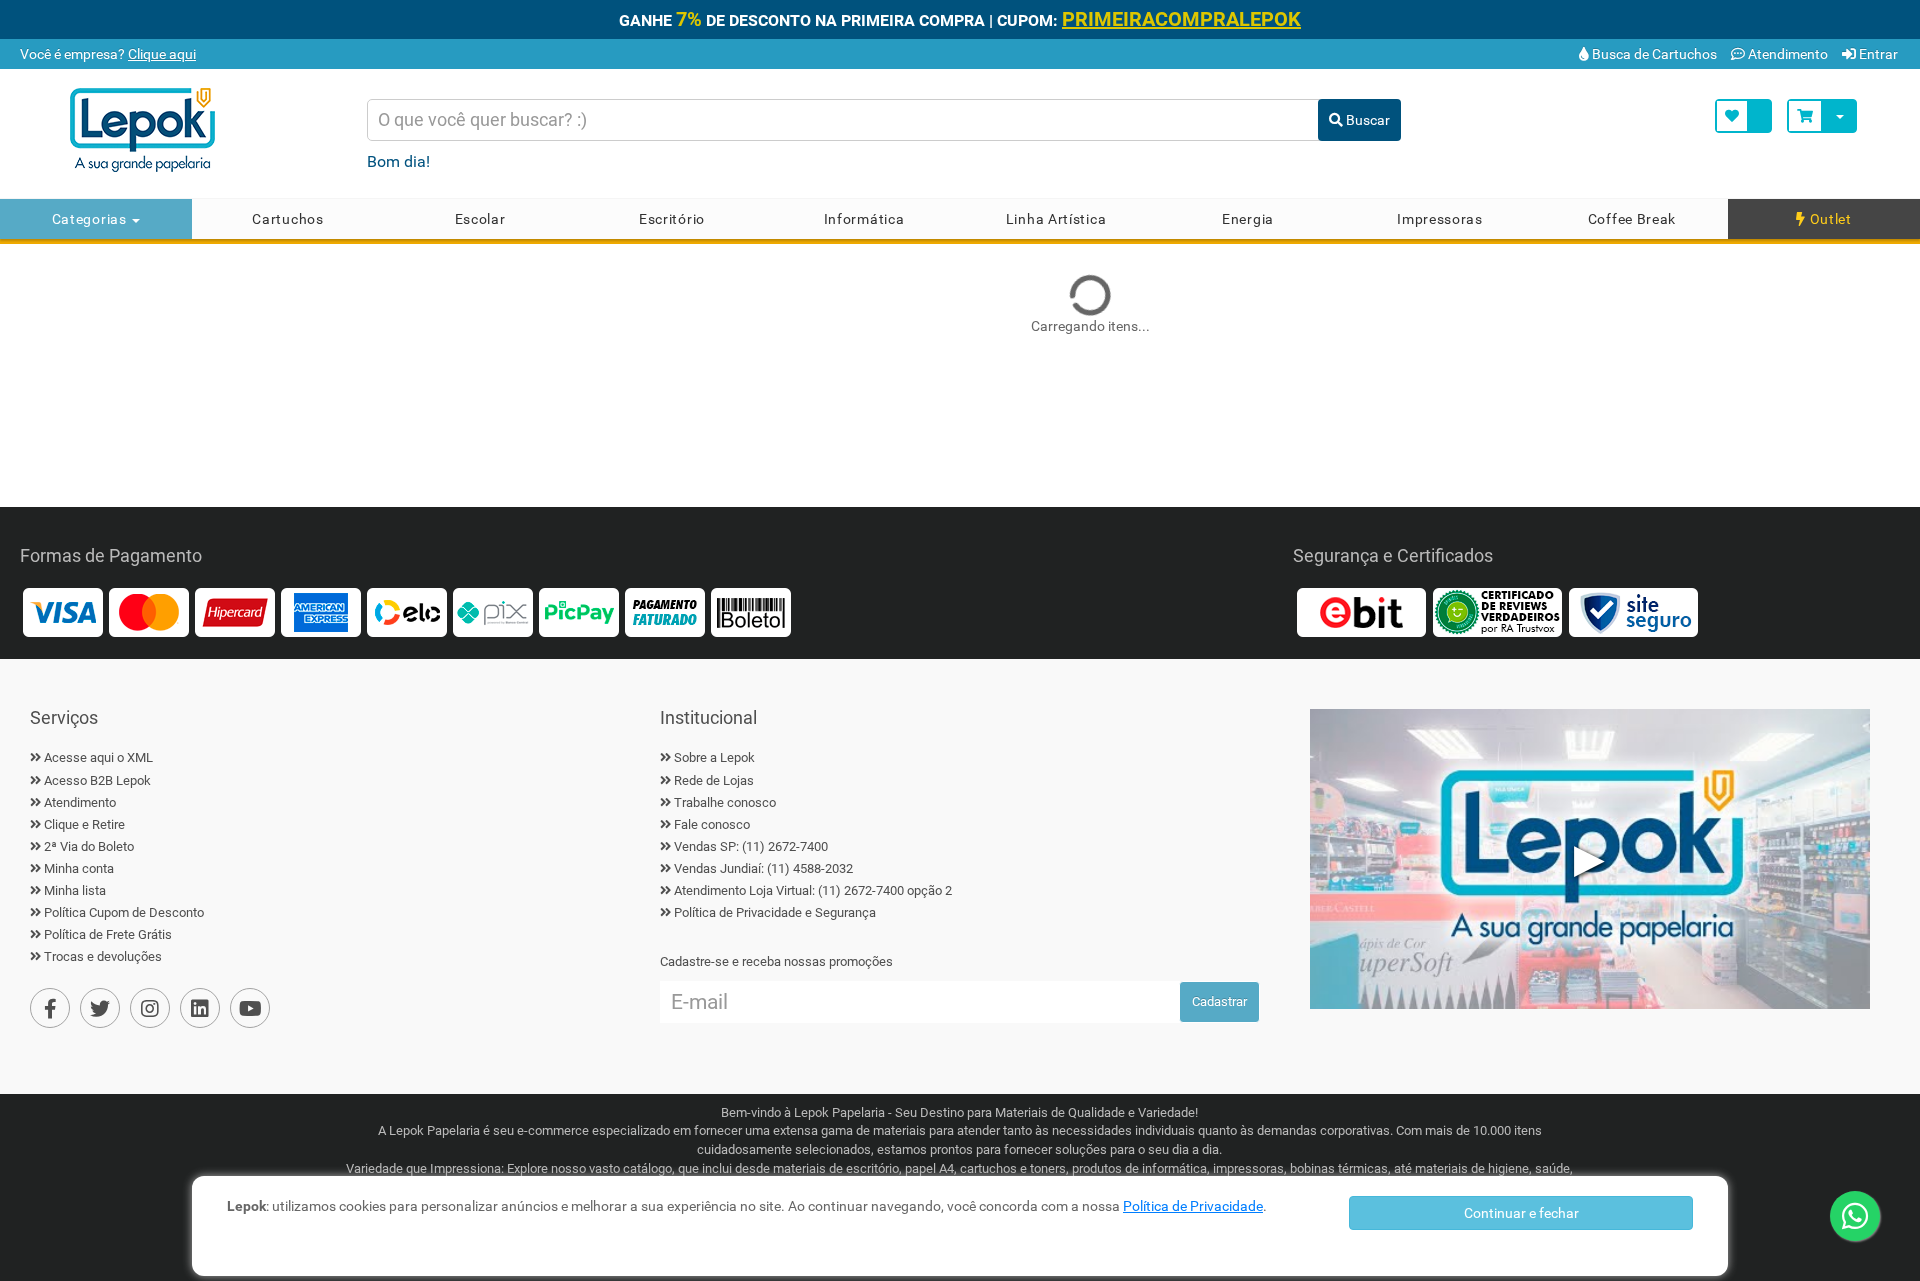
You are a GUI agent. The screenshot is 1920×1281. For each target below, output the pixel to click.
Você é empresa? (106, 54)
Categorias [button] (91, 219)
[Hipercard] (235, 611)
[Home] (200, 130)
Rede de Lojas (714, 780)
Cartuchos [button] (287, 219)
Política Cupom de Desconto (124, 912)
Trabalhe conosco (725, 802)
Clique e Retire (84, 824)
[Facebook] (50, 1008)
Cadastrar (1219, 1001)
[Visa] (63, 611)
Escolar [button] (480, 219)
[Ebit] (1361, 611)
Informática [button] (864, 219)
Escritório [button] (672, 219)
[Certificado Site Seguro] (1633, 611)
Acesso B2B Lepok (97, 780)
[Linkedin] (200, 1008)
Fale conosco (712, 824)
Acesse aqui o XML (98, 757)
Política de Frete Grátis (108, 934)
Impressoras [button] (1440, 219)
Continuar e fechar (1521, 1213)
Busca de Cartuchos (1653, 54)
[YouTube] (250, 1008)
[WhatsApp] (1855, 1216)
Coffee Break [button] (1632, 219)
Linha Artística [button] (1056, 219)
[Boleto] (751, 611)
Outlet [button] (1829, 219)
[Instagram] (150, 1008)
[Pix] (493, 611)
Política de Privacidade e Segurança (775, 912)
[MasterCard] (149, 611)
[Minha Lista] (1743, 116)
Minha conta (79, 868)
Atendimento (1786, 54)
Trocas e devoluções (103, 956)
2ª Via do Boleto (89, 846)
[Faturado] (665, 611)
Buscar (1366, 120)
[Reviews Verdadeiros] (1497, 611)
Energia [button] (1248, 219)
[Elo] (407, 611)
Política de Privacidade (1193, 1206)
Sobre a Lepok (714, 757)
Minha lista (75, 890)
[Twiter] (100, 1008)
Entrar (1877, 54)
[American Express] (321, 611)
